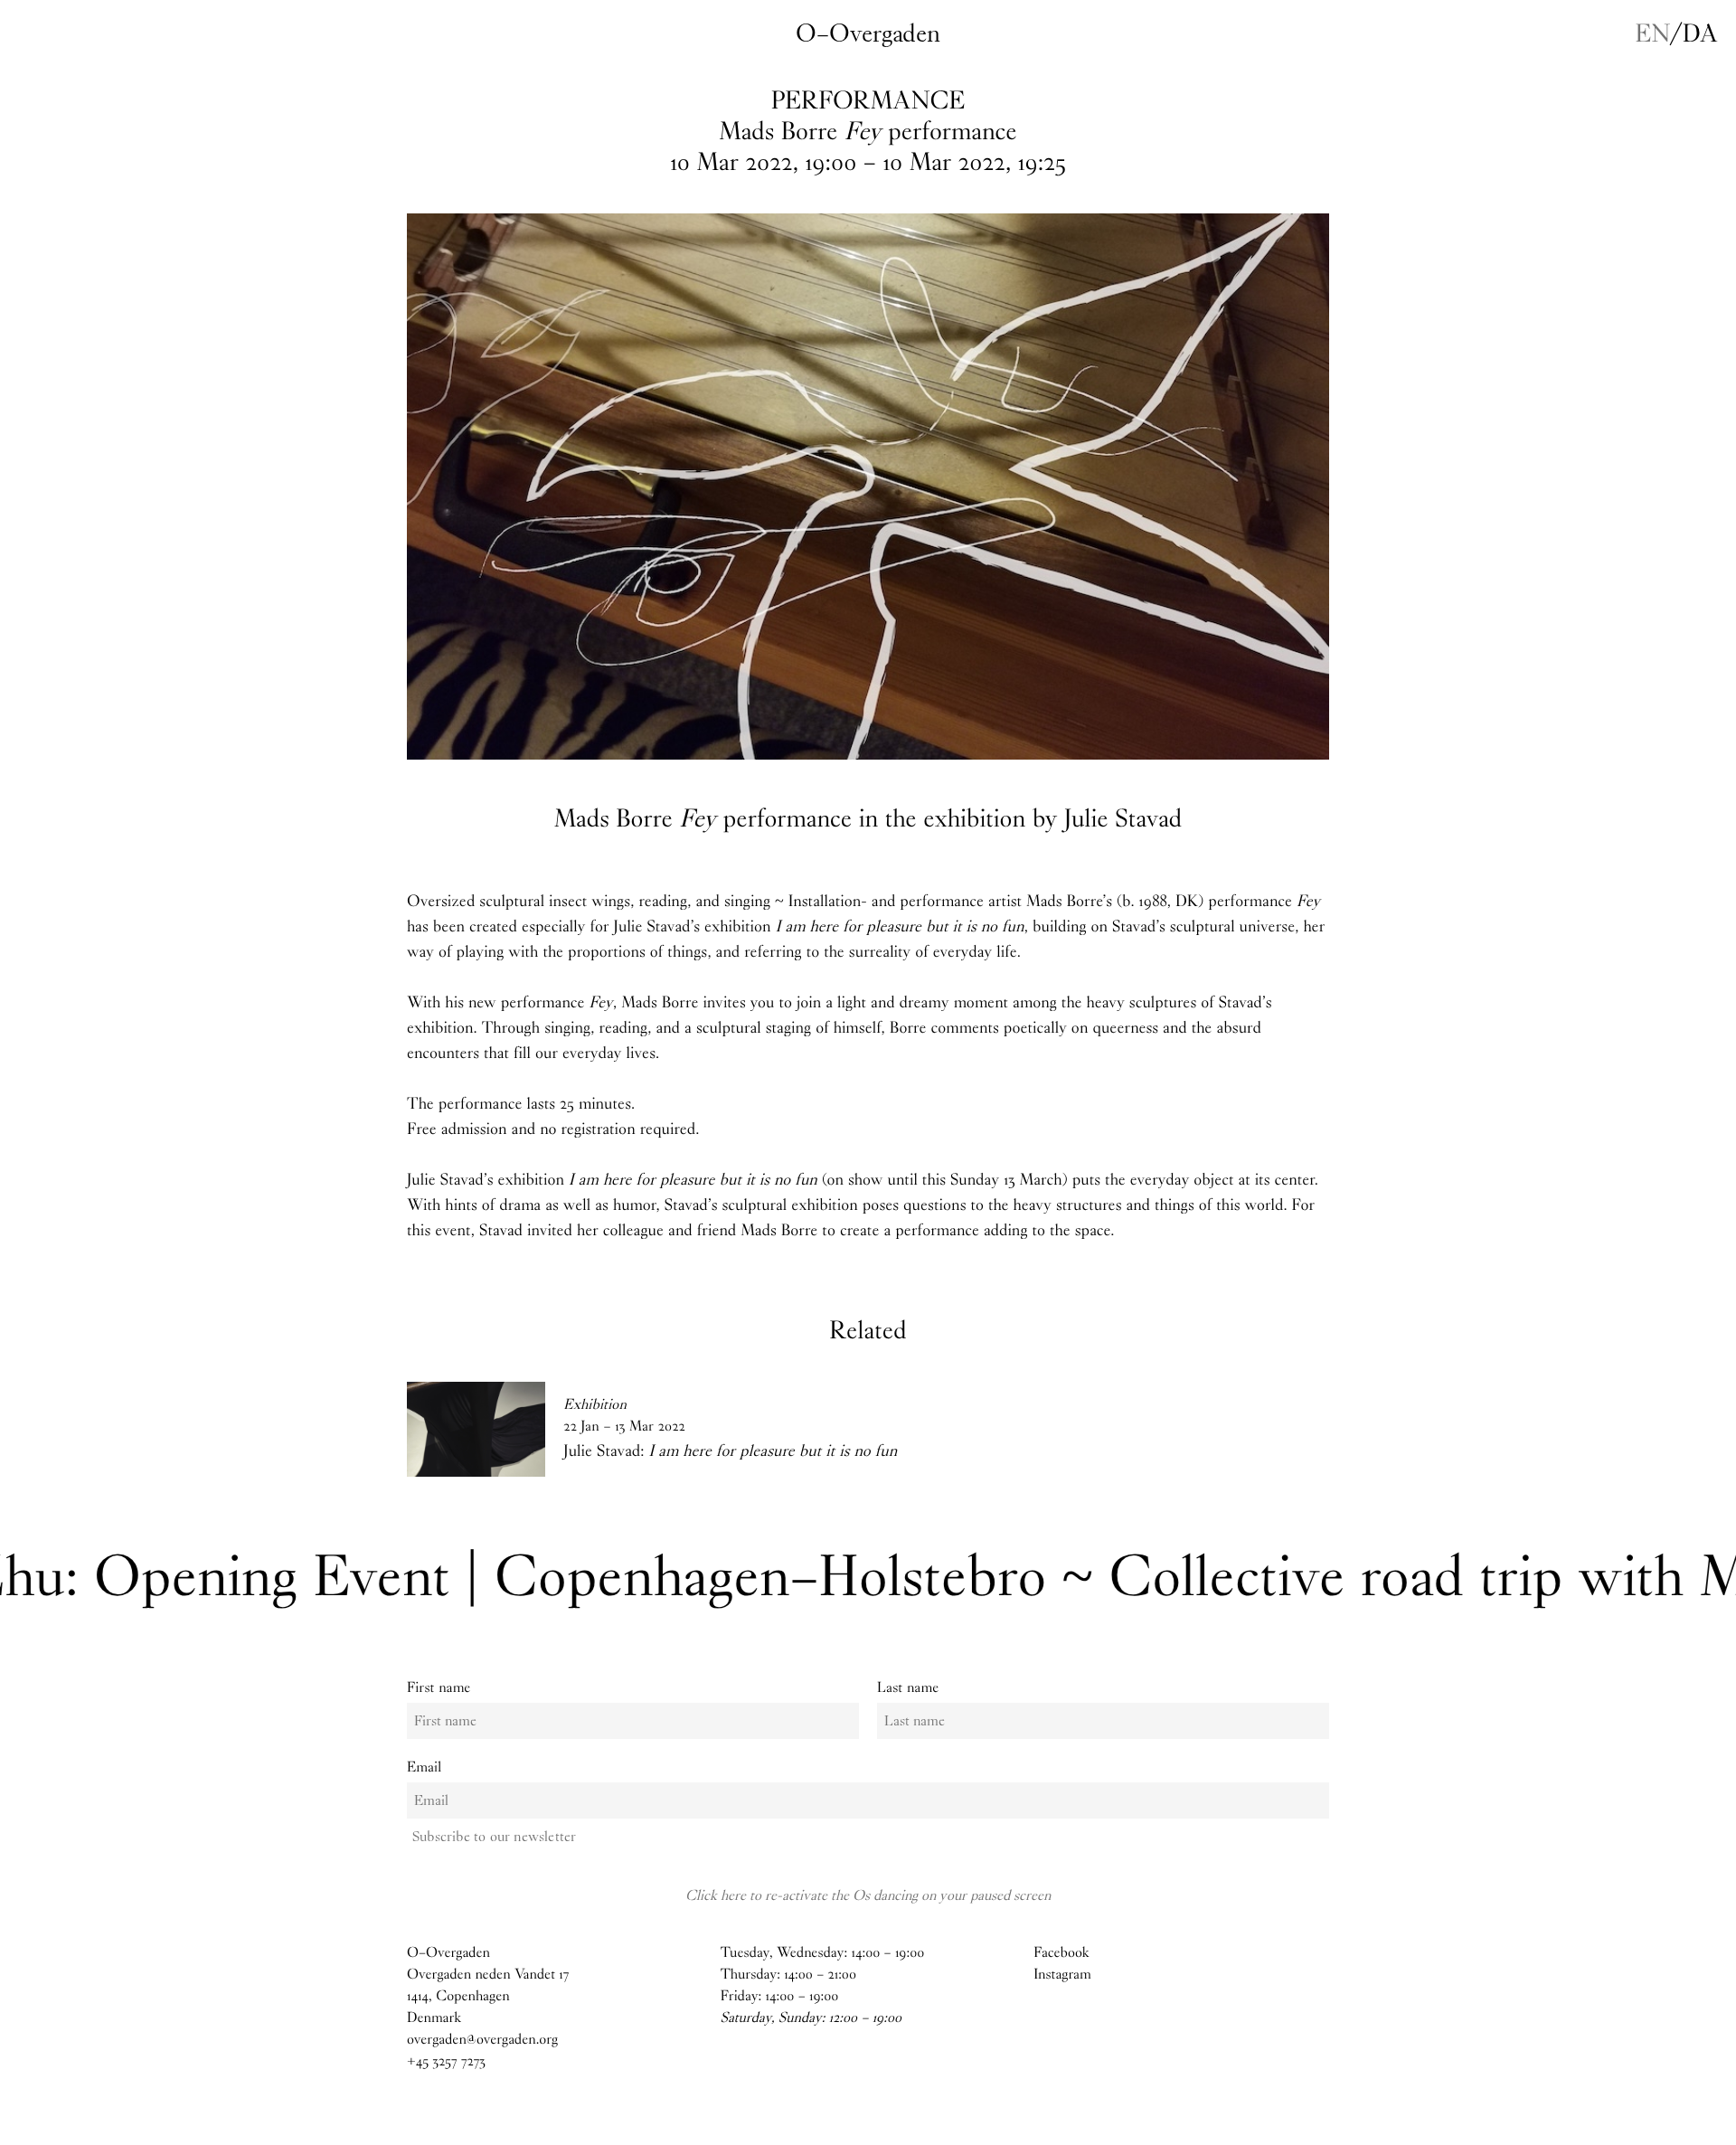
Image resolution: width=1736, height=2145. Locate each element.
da (1700, 33)
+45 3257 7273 (446, 2061)
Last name (908, 1688)
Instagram (1062, 1975)
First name (439, 1688)
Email (424, 1767)
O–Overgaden (868, 33)
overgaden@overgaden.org (482, 2040)
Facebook (1061, 1953)
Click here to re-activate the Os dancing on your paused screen (868, 1895)
